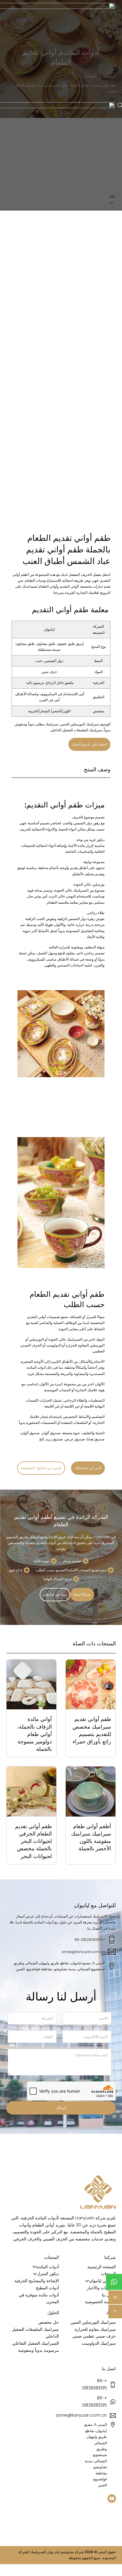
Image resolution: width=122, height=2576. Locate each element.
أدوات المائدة (48, 2267)
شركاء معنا (82, 1594)
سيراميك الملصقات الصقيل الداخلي (76, 730)
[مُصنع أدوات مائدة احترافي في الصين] (98, 2192)
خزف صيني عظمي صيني (94, 2336)
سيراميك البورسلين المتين (80, 724)
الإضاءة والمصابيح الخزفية (37, 2281)
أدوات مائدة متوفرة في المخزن (39, 2298)
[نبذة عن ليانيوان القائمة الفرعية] (87, 2281)
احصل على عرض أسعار (90, 744)
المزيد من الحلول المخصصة (41, 1468)
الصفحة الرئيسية (102, 2267)
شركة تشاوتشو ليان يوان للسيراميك (57, 2552)
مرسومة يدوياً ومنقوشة (38, 2350)
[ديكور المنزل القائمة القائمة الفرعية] (35, 2274)
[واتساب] (114, 2282)
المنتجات (108, 2274)
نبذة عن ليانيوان (55, 1594)
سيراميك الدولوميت (99, 2343)
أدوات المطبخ (47, 2288)
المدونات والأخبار (101, 2288)
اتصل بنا (109, 2295)
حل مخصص (49, 2322)
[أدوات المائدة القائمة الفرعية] (34, 2267)
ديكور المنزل (48, 2274)
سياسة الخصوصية (100, 2302)
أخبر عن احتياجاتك (88, 1468)
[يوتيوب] (112, 2499)
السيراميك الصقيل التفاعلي (36, 2343)
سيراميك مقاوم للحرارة (95, 2329)
